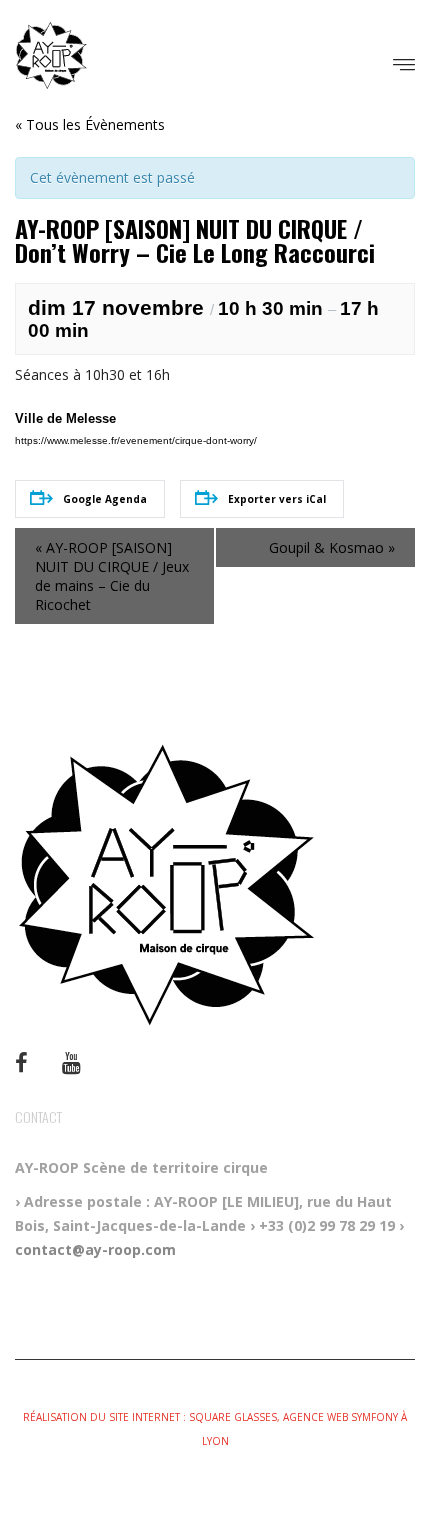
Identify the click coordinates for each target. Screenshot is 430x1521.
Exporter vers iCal (277, 499)
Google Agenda (105, 499)
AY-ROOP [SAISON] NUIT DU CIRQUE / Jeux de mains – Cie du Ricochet (112, 576)
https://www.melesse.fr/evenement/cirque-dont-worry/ (136, 440)
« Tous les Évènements (90, 124)
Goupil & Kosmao (332, 547)
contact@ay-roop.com (95, 1249)
